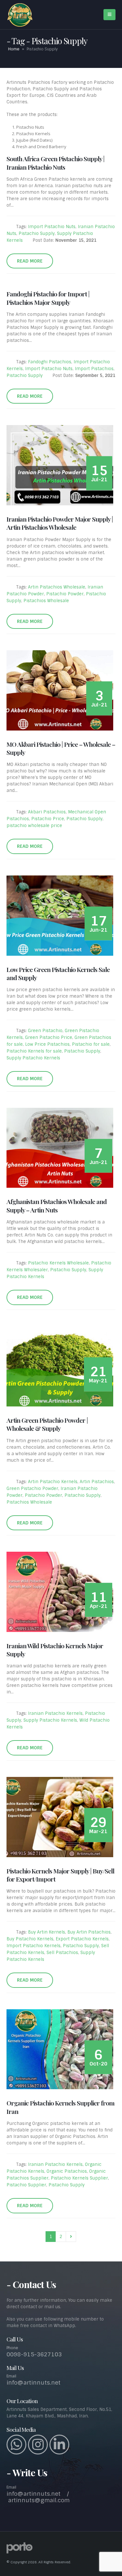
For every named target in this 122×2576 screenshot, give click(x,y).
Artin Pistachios (97, 1482)
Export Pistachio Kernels (82, 1939)
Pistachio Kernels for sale (34, 1051)
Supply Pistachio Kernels (33, 1058)
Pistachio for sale (91, 1044)
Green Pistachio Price (49, 1037)
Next (71, 2236)
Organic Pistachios (67, 2171)
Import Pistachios (94, 369)
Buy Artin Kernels (47, 1932)
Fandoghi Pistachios (50, 362)
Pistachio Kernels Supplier (79, 2178)
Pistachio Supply (37, 233)
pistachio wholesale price (34, 826)
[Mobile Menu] (109, 15)
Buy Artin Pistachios (89, 1932)
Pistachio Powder (65, 594)
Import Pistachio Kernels (34, 1946)
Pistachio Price (48, 819)
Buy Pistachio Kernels (30, 1939)
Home (14, 49)
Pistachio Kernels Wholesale (58, 1263)
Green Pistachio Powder (32, 1489)
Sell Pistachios (62, 1953)
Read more (30, 261)
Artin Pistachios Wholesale (57, 587)
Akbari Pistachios (47, 812)
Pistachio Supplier (26, 2185)
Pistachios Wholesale (46, 601)
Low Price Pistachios (47, 1044)
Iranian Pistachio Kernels (55, 1713)
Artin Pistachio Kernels (53, 1482)
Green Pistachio (45, 1031)
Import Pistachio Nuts (52, 227)
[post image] (61, 465)
